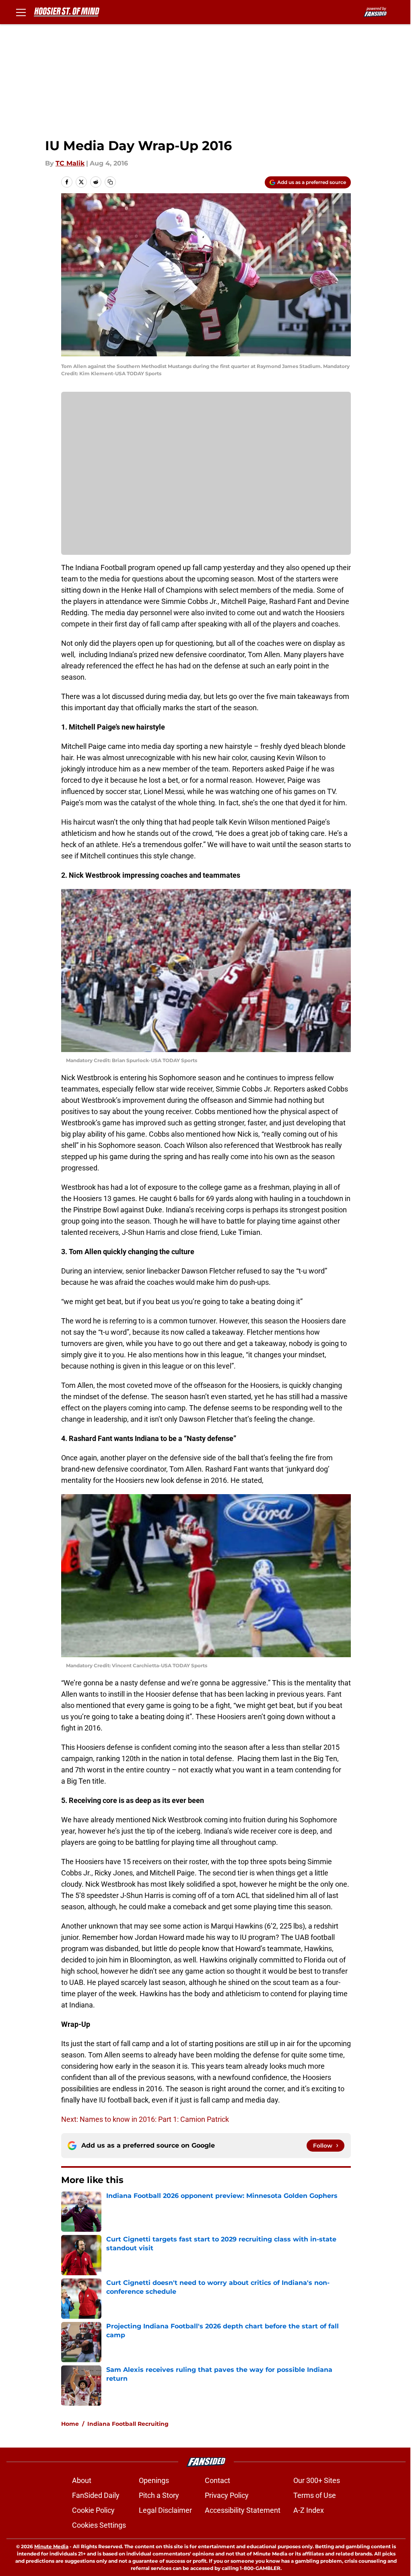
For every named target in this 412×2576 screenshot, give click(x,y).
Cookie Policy (93, 2510)
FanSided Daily (96, 2495)
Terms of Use (315, 2495)
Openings (154, 2480)
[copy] (110, 182)
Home (70, 2424)
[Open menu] (21, 12)
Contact (217, 2480)
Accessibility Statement (243, 2510)
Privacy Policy (227, 2495)
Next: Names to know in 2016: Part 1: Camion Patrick (145, 2119)
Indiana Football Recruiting (128, 2424)
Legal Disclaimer (165, 2510)
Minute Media (51, 2546)
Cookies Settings (99, 2525)
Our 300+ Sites (317, 2480)
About (82, 2480)
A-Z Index (309, 2510)
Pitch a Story (159, 2495)
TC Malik (70, 163)
